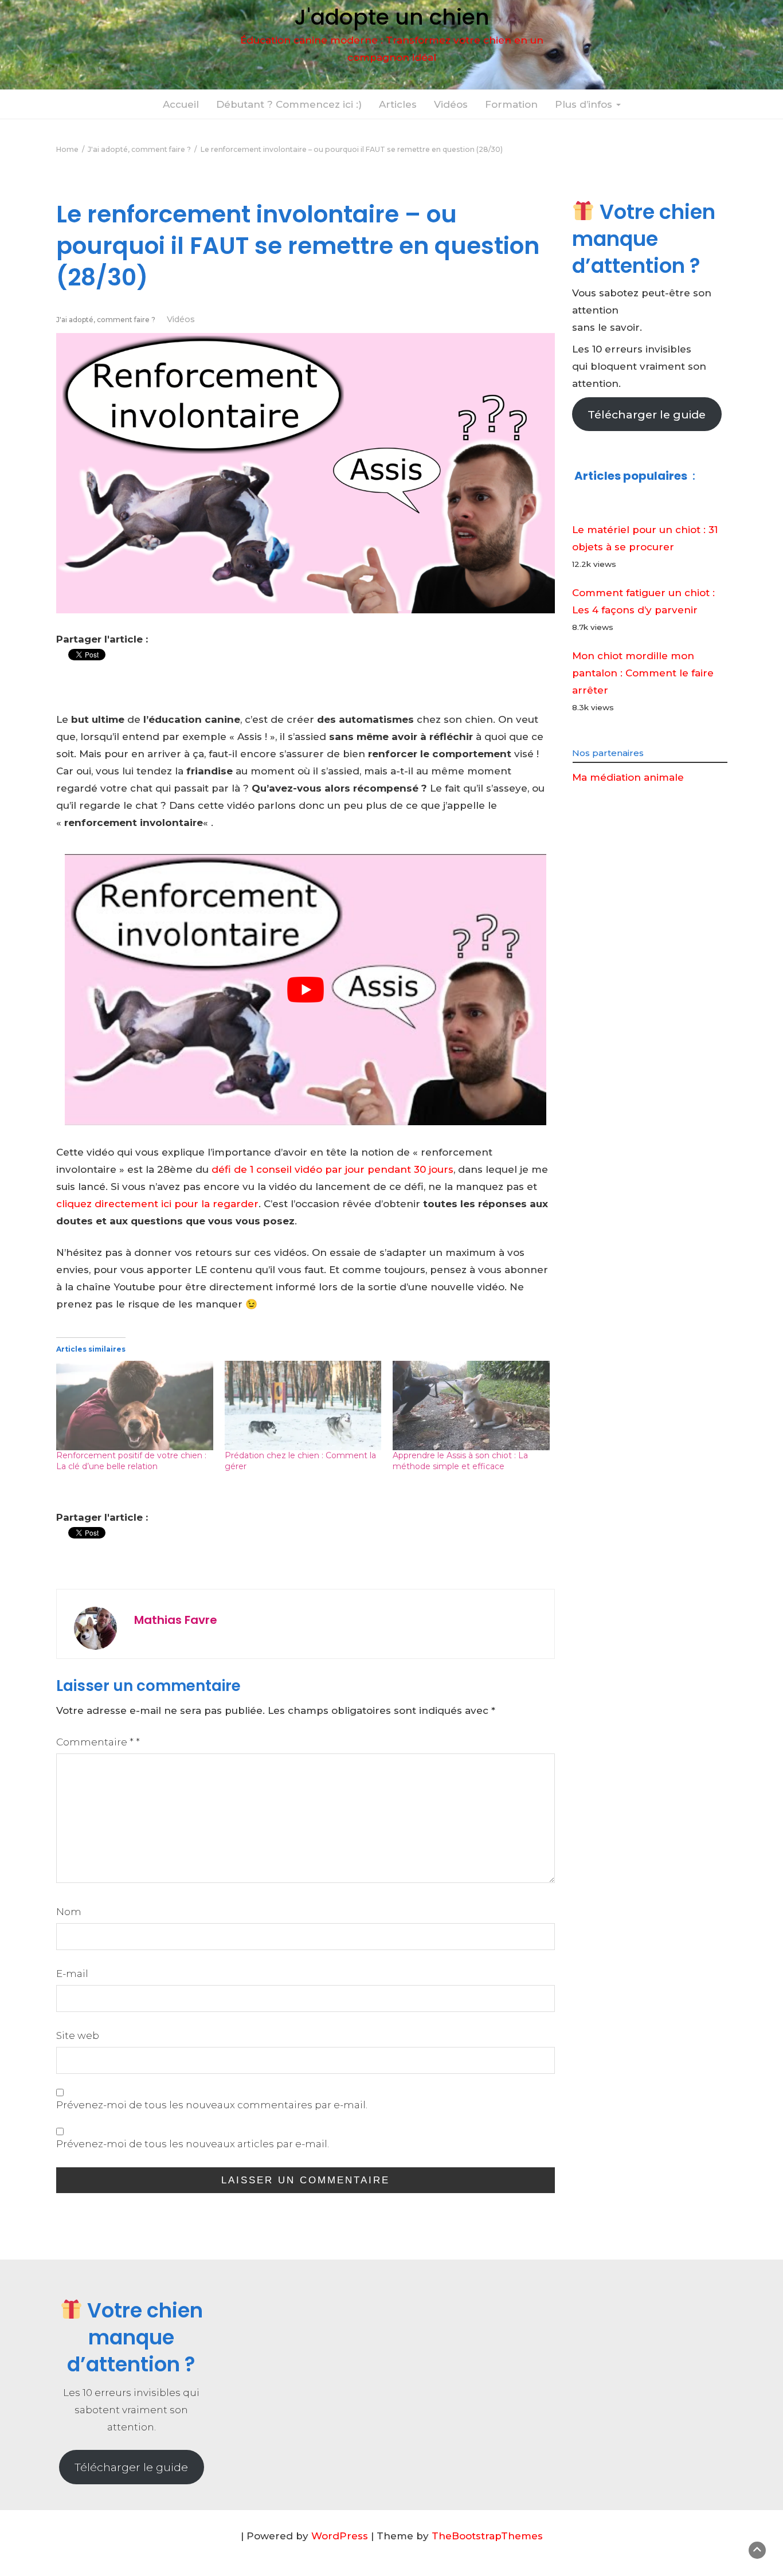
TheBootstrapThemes (487, 2536)
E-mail (72, 1974)
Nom (69, 1912)
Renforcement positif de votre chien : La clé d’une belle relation (131, 1461)
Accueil (181, 104)
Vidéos (451, 104)
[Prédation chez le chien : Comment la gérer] (303, 1406)
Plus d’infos (585, 104)
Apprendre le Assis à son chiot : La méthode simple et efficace (460, 1461)
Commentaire (98, 1742)
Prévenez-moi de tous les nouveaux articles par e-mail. (193, 2144)
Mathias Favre (176, 1620)
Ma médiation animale (628, 777)
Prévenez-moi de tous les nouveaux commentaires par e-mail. (212, 2105)
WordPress (340, 2536)
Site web (78, 2035)
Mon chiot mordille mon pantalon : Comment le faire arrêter (643, 673)
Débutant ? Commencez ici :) (289, 104)
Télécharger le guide (647, 414)
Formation (511, 104)
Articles (398, 104)
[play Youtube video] (306, 990)
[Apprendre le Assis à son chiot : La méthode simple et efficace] (471, 1406)
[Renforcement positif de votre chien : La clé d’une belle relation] (135, 1406)
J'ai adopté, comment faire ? (106, 320)
